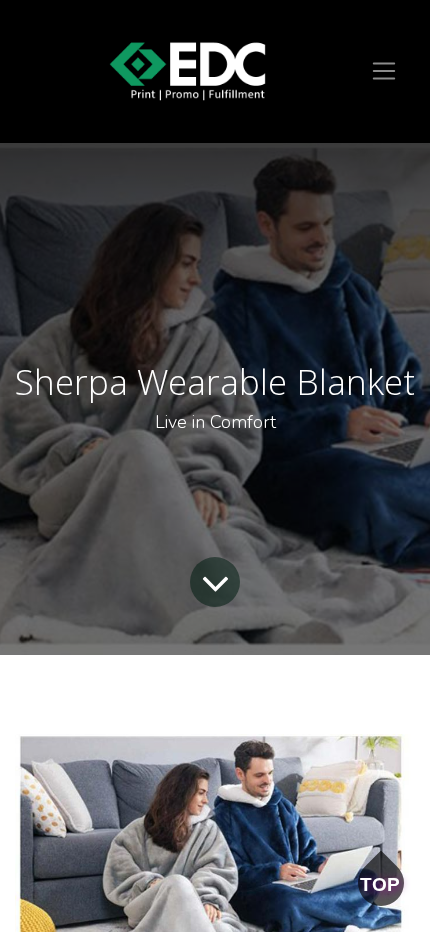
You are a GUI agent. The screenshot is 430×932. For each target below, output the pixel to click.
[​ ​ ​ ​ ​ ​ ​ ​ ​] (187, 71)
